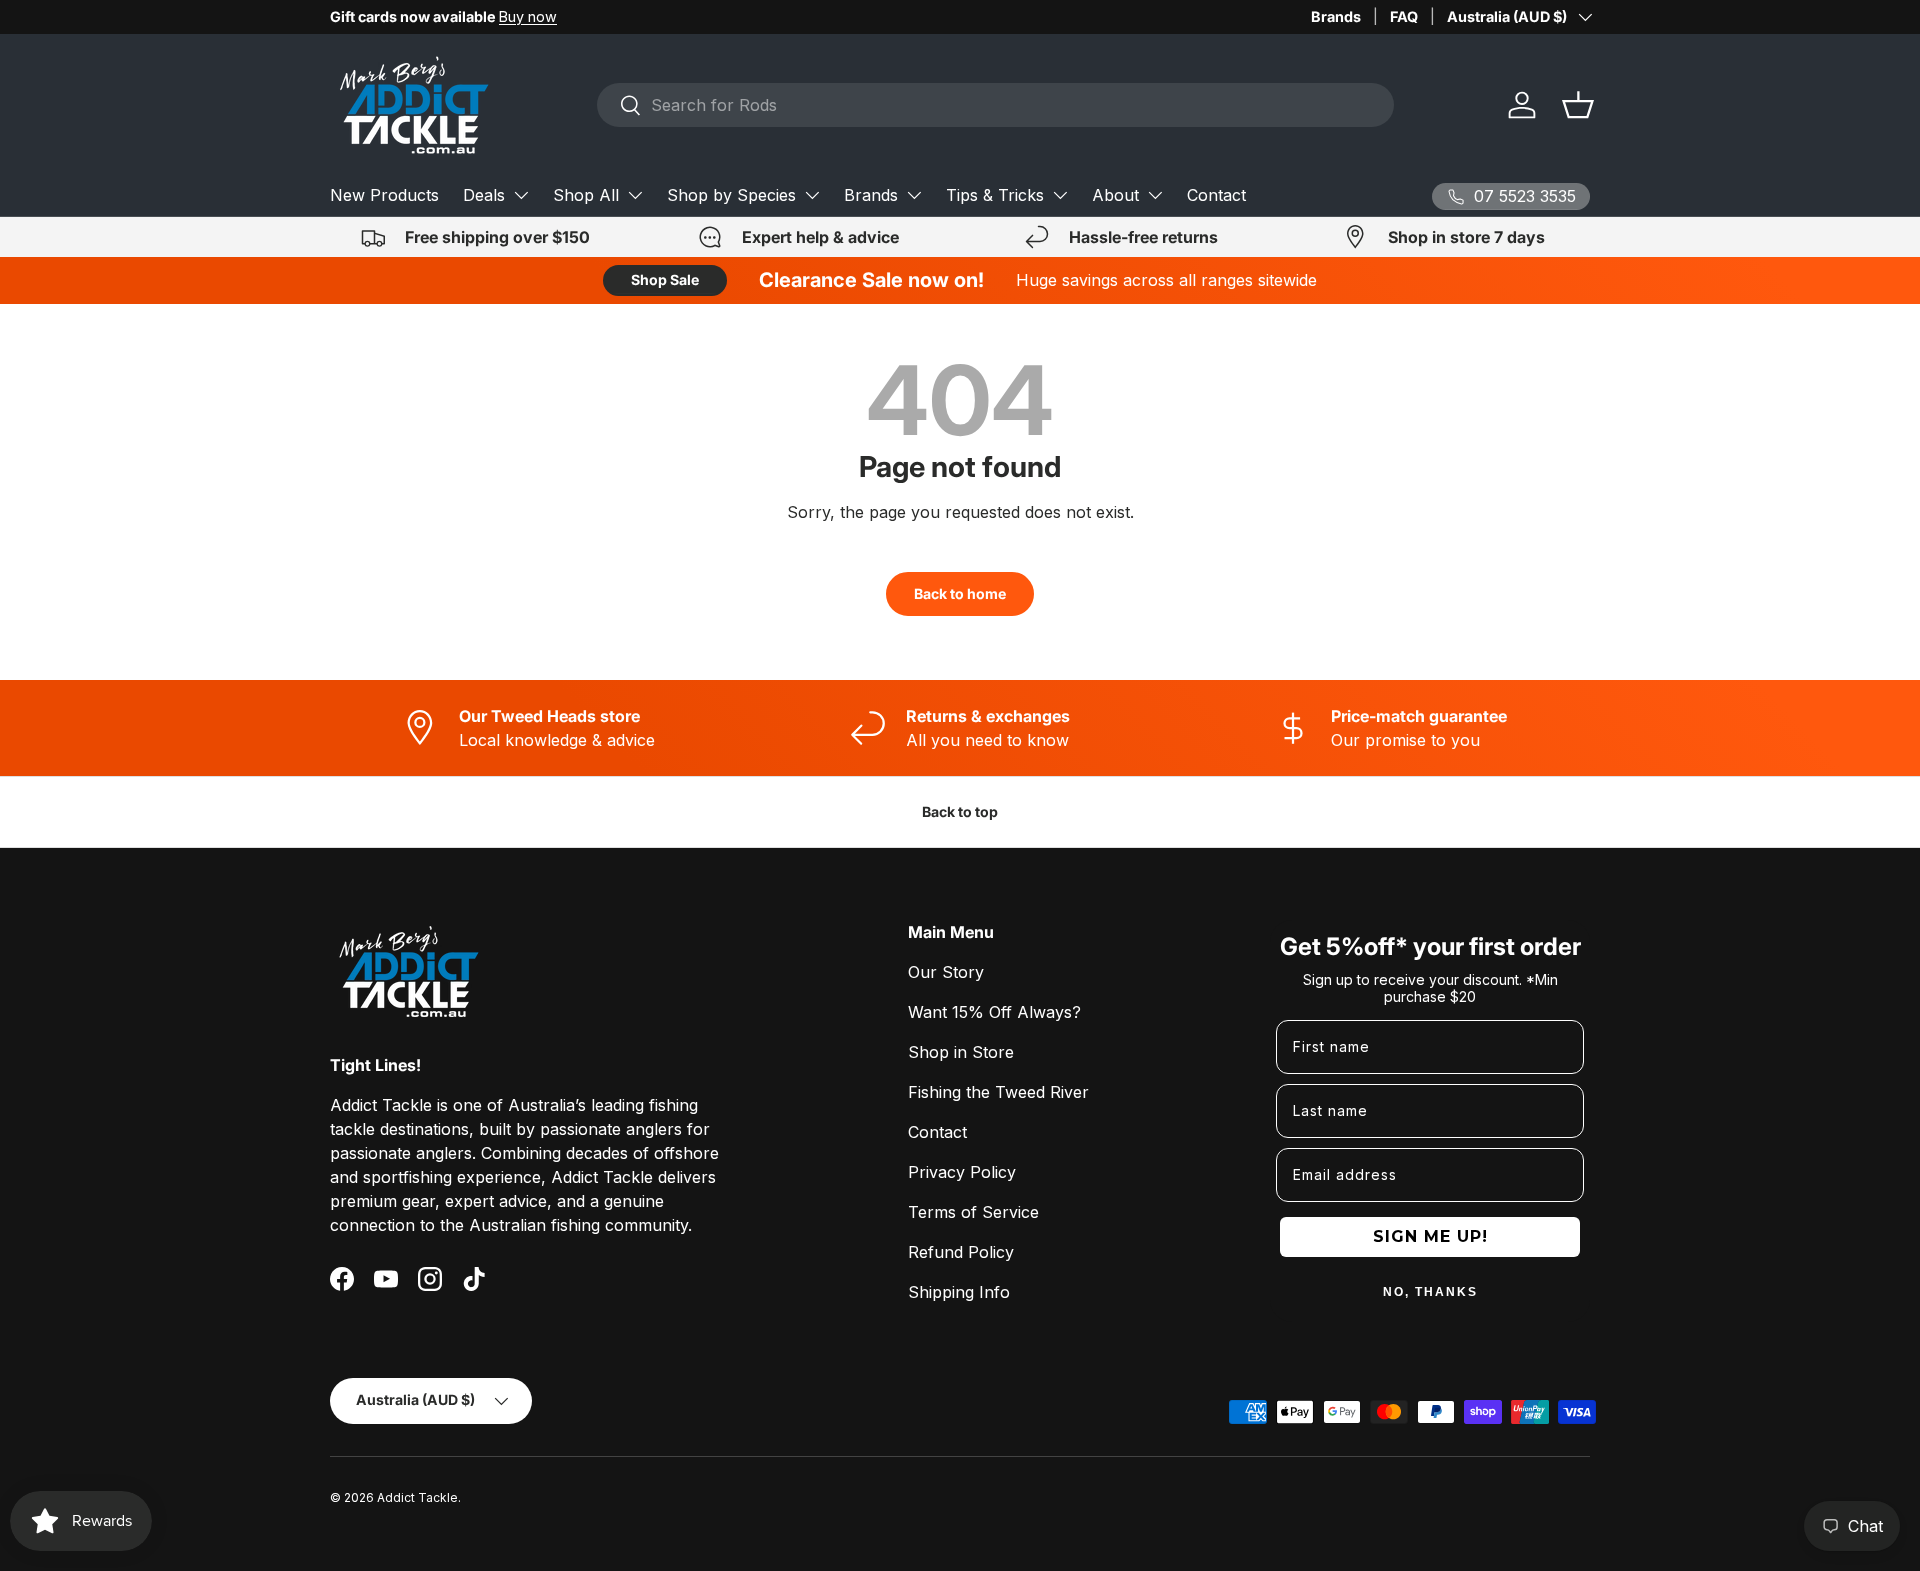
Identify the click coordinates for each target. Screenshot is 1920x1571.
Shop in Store (961, 1052)
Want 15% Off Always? (994, 1012)
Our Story (946, 972)
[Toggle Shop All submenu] (635, 195)
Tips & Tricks (995, 195)
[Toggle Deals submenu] (521, 195)
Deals (484, 195)
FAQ (1404, 16)
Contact (1216, 195)
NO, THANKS (1430, 1292)
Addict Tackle (417, 1497)
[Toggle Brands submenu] (914, 195)
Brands (1336, 16)
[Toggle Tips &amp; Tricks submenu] (1060, 195)
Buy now (528, 16)
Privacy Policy (962, 1172)
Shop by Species (731, 195)
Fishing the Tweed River (998, 1092)
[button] (1578, 105)
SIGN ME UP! (1430, 1236)
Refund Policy (961, 1252)
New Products (384, 195)
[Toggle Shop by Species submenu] (812, 195)
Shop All (586, 195)
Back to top (960, 811)
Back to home (960, 593)
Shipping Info (959, 1292)
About (1115, 195)
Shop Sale (665, 279)
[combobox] (995, 105)
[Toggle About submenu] (1155, 195)
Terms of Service (973, 1212)
